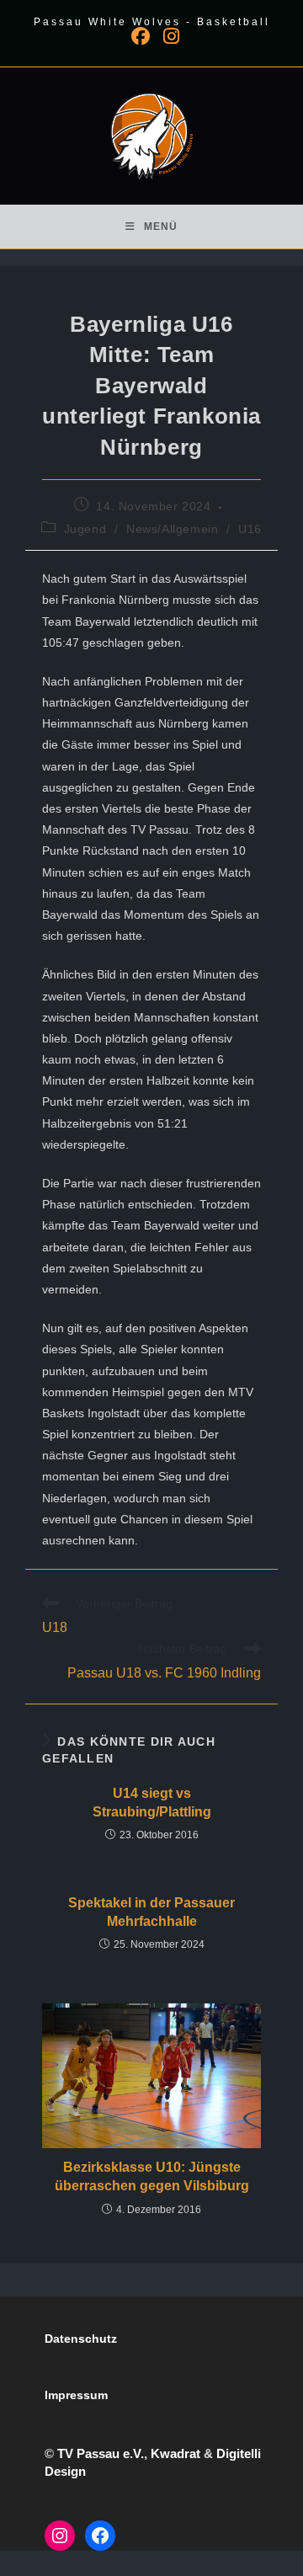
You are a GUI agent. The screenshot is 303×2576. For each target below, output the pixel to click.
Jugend (85, 529)
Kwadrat (175, 2453)
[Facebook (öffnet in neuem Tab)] (141, 36)
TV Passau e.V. (101, 2453)
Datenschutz (81, 2339)
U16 (250, 529)
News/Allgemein (172, 529)
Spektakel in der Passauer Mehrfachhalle (151, 1912)
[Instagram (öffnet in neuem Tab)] (168, 36)
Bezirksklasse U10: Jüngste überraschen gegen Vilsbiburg (152, 2176)
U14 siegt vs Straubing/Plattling (152, 1803)
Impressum (76, 2395)
